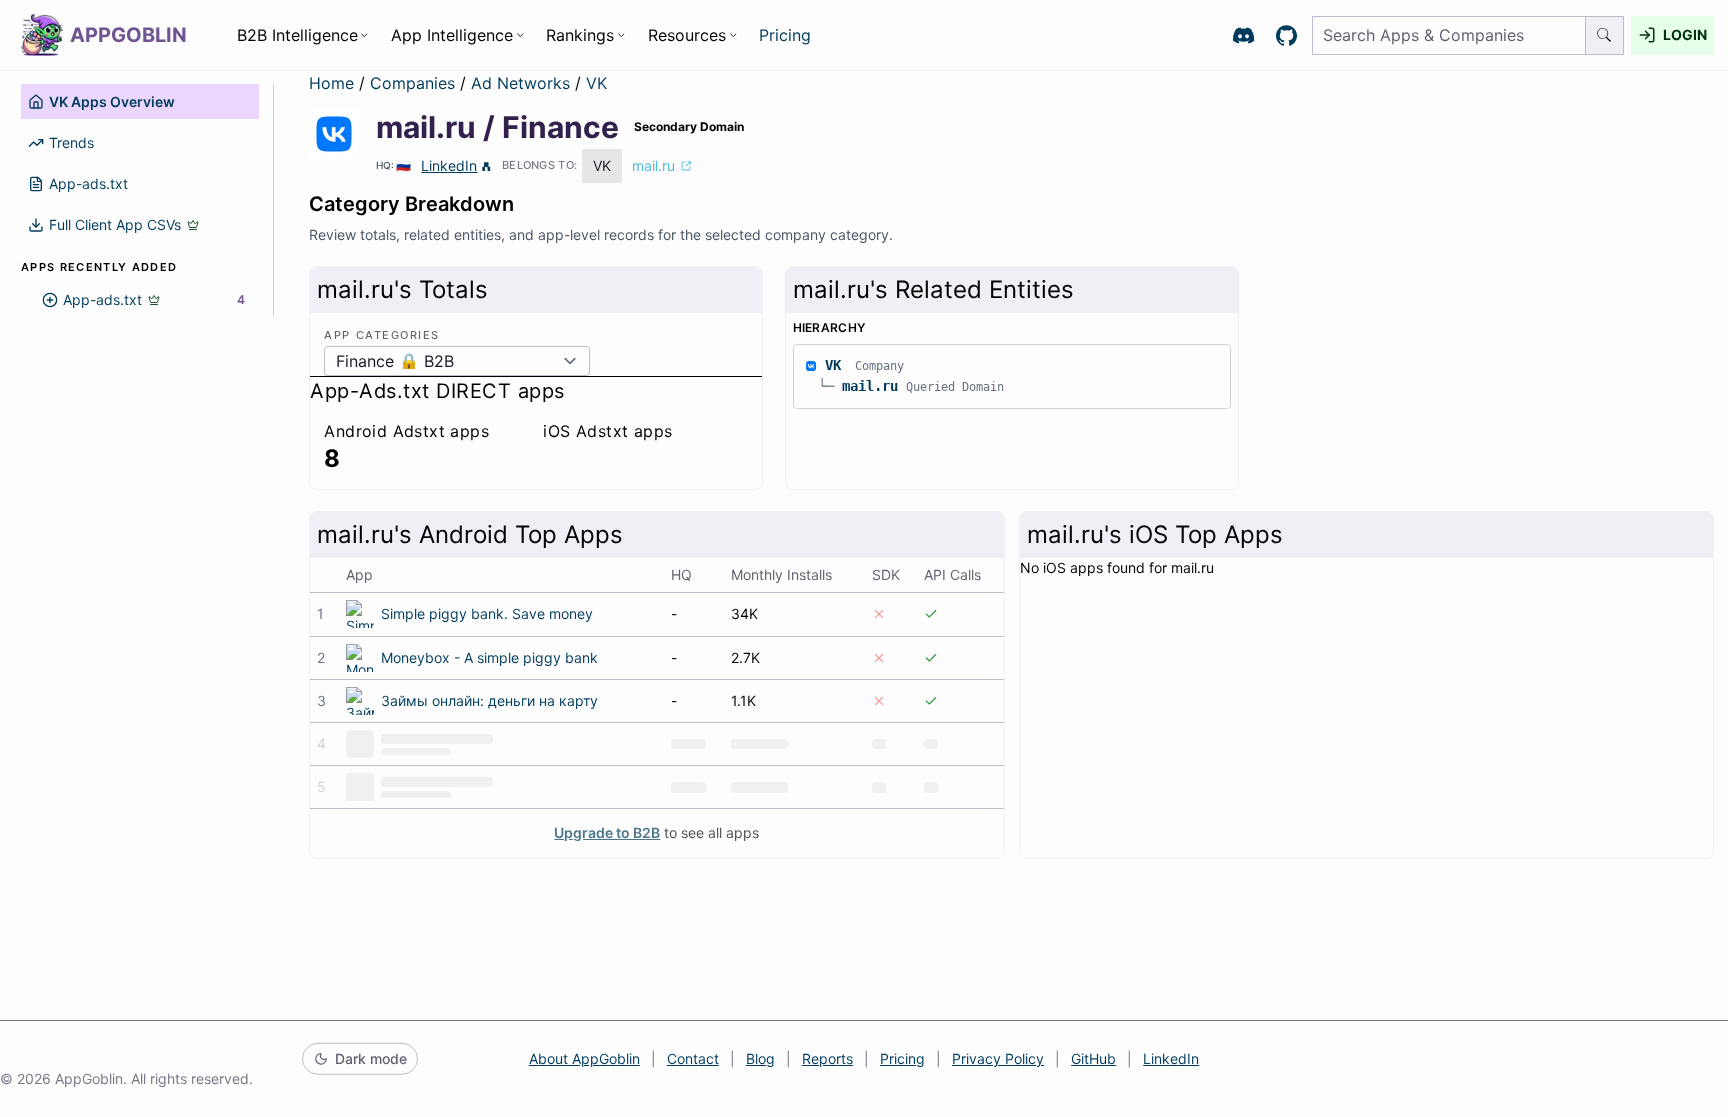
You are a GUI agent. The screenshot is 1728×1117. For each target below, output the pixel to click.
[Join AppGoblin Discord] (1243, 35)
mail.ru (870, 386)
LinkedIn (449, 165)
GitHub (1093, 1058)
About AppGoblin (584, 1058)
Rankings (580, 35)
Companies (415, 83)
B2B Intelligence (297, 35)
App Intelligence (452, 35)
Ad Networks (523, 83)
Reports (827, 1058)
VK (596, 83)
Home (331, 83)
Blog (760, 1058)
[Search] (1605, 35)
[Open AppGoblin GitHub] (1286, 35)
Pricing (785, 35)
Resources (687, 35)
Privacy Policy (998, 1058)
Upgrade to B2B (607, 832)
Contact (693, 1058)
